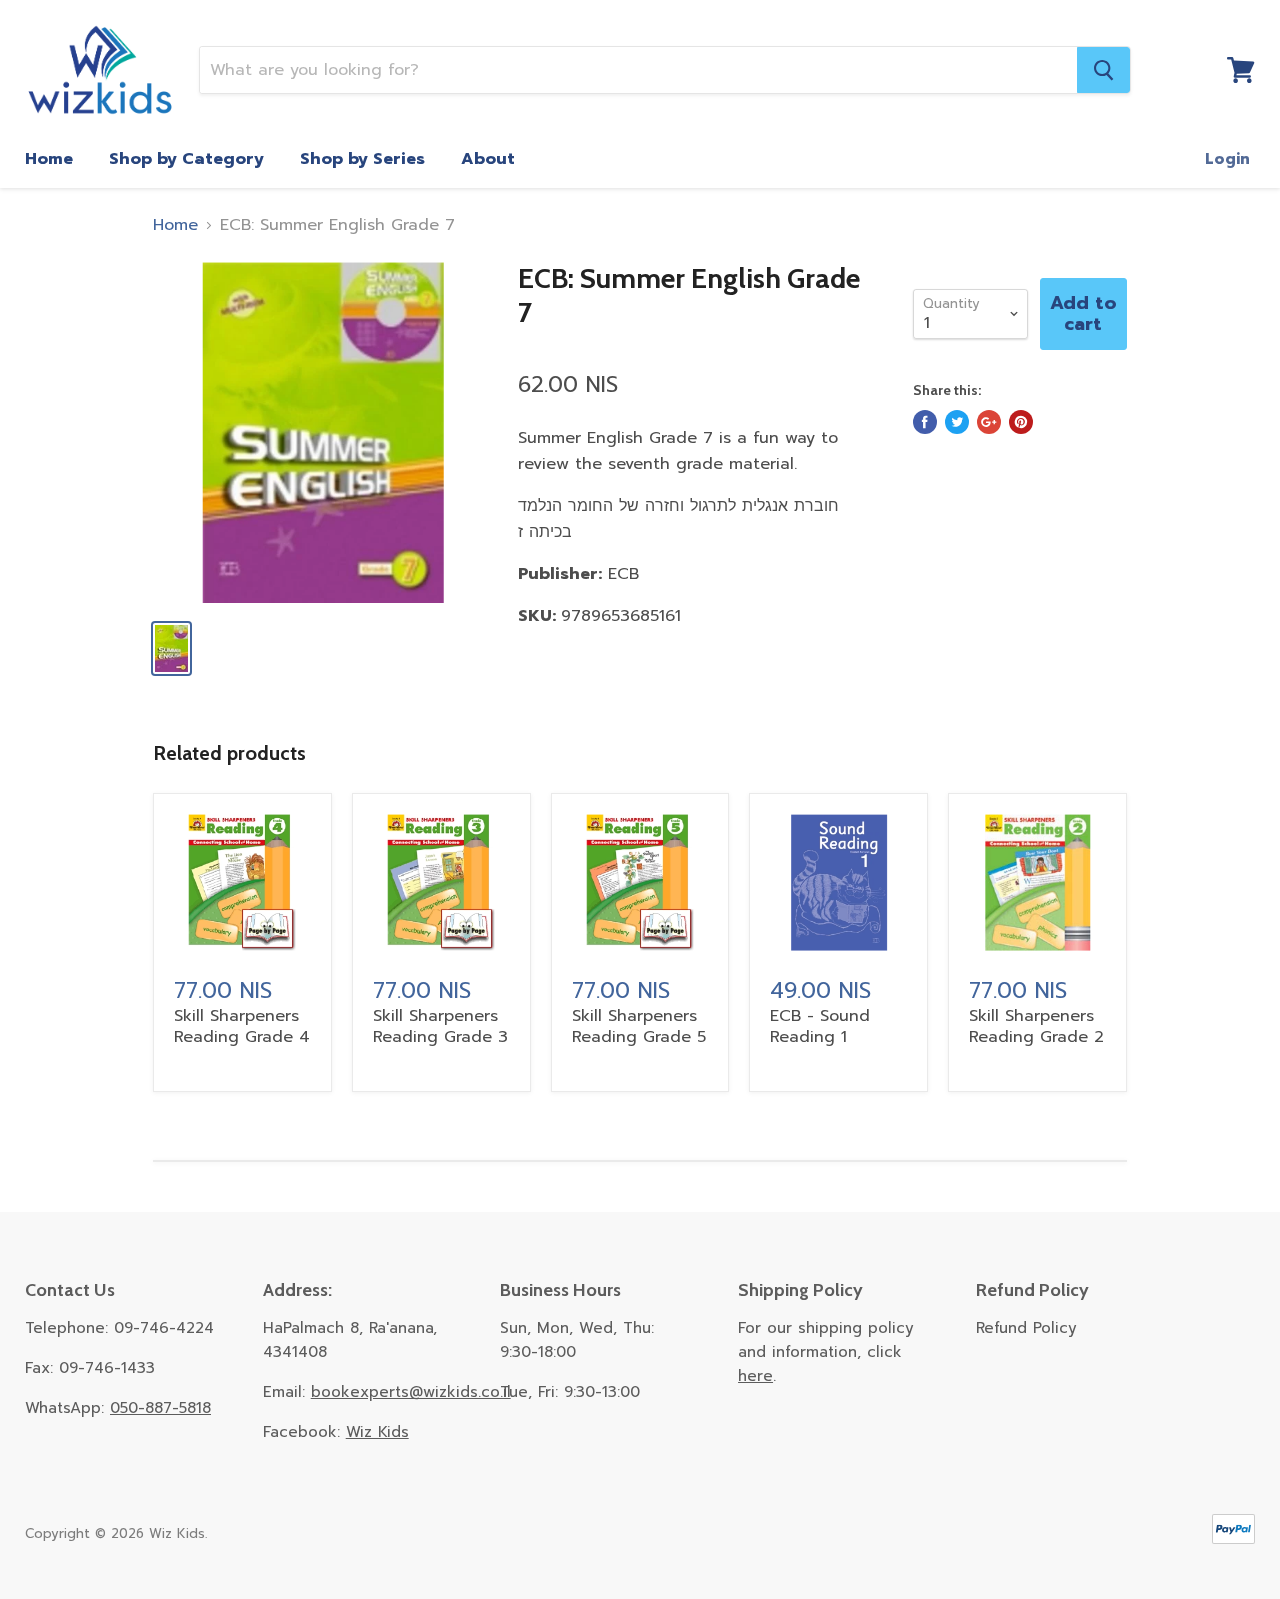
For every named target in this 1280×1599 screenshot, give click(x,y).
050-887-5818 (160, 1408)
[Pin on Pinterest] (1021, 422)
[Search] (1103, 70)
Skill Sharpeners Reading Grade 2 (1036, 1026)
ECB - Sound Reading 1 (820, 1026)
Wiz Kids (377, 1432)
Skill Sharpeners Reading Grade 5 (639, 1026)
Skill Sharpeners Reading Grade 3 (440, 1026)
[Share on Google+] (989, 422)
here (755, 1376)
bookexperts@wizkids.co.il (411, 1392)
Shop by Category (186, 159)
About (488, 159)
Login (1227, 159)
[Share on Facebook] (925, 422)
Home (49, 159)
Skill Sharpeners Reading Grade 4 (242, 1026)
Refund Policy (1026, 1328)
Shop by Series (362, 159)
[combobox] (638, 70)
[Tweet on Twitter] (957, 422)
